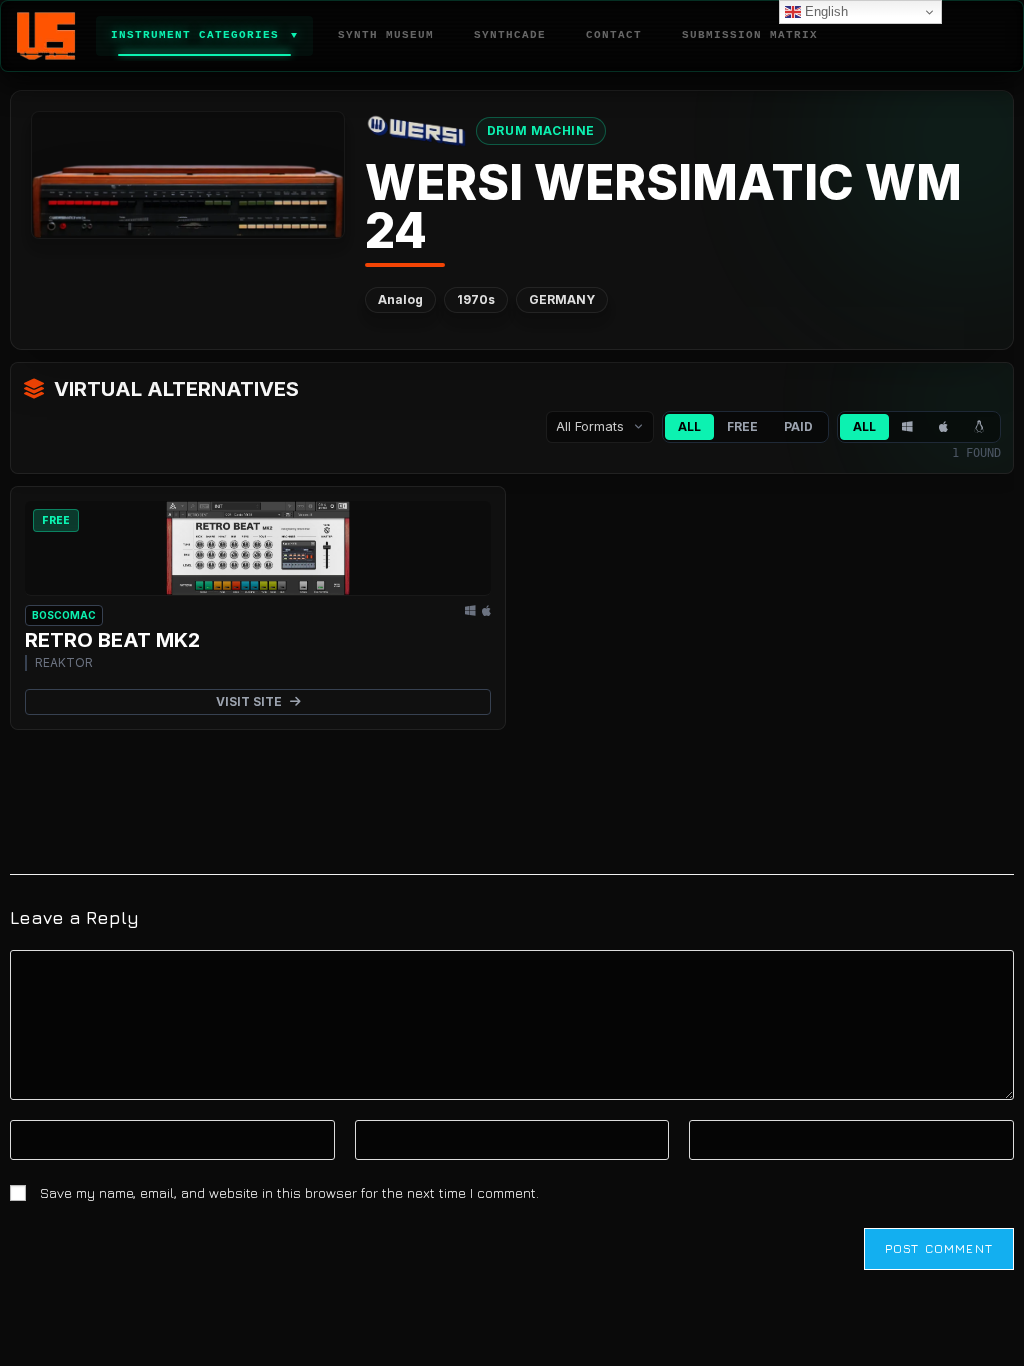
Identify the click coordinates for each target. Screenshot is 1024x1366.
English (824, 11)
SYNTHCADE (510, 35)
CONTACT (614, 35)
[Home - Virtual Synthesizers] (46, 36)
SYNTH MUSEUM (386, 35)
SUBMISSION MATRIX (750, 35)
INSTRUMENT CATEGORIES (204, 35)
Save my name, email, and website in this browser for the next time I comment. (289, 1192)
